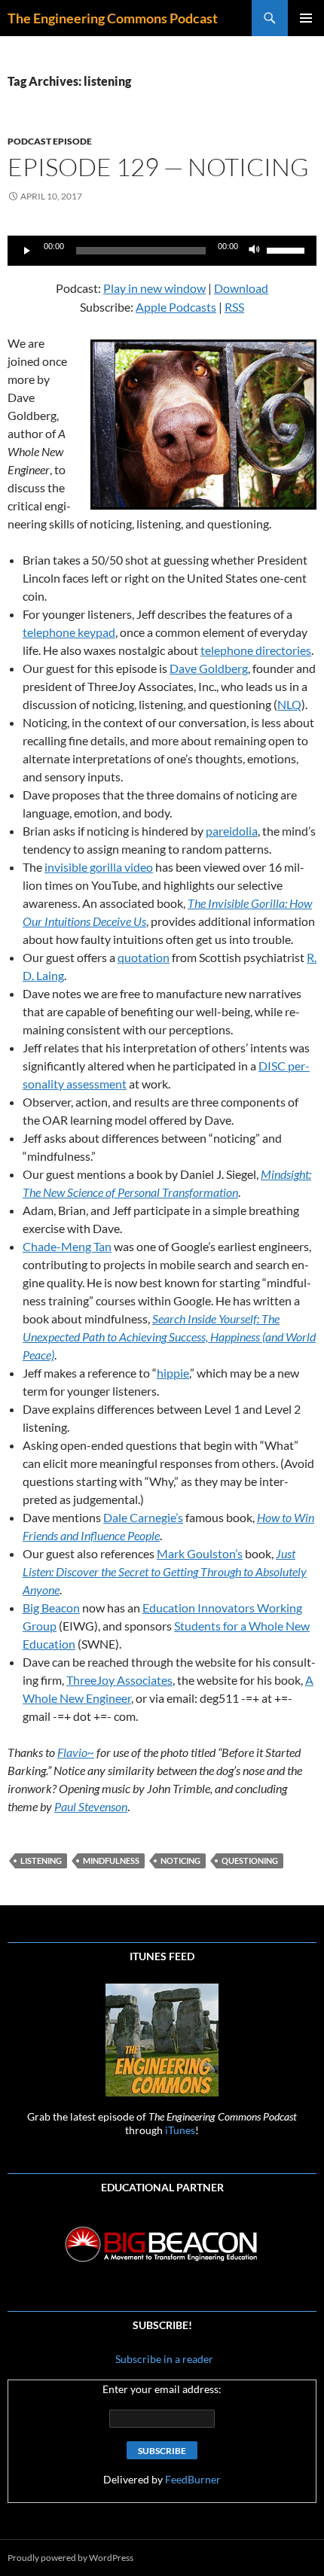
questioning (250, 1860)
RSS (234, 307)
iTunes (180, 2130)
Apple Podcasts (176, 307)
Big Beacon (51, 1608)
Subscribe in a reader (163, 2359)
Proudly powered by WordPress (70, 2558)
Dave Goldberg (209, 668)
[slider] (288, 249)
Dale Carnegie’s (143, 1517)
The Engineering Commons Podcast (113, 18)
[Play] (27, 251)
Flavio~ (76, 1752)
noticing (180, 1860)
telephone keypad (69, 632)
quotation (144, 957)
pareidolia (232, 831)
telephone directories (256, 650)
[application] (162, 251)
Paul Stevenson (91, 1806)
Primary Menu (306, 18)
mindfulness (111, 1860)
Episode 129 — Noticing (158, 167)
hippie (173, 1373)
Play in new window (154, 288)
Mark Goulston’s (200, 1553)
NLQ (289, 704)
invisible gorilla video (99, 867)
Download (241, 288)
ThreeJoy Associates (119, 1680)
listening (41, 1860)
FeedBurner (193, 2479)
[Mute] (255, 251)
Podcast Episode (50, 141)
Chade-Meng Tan (67, 1246)
